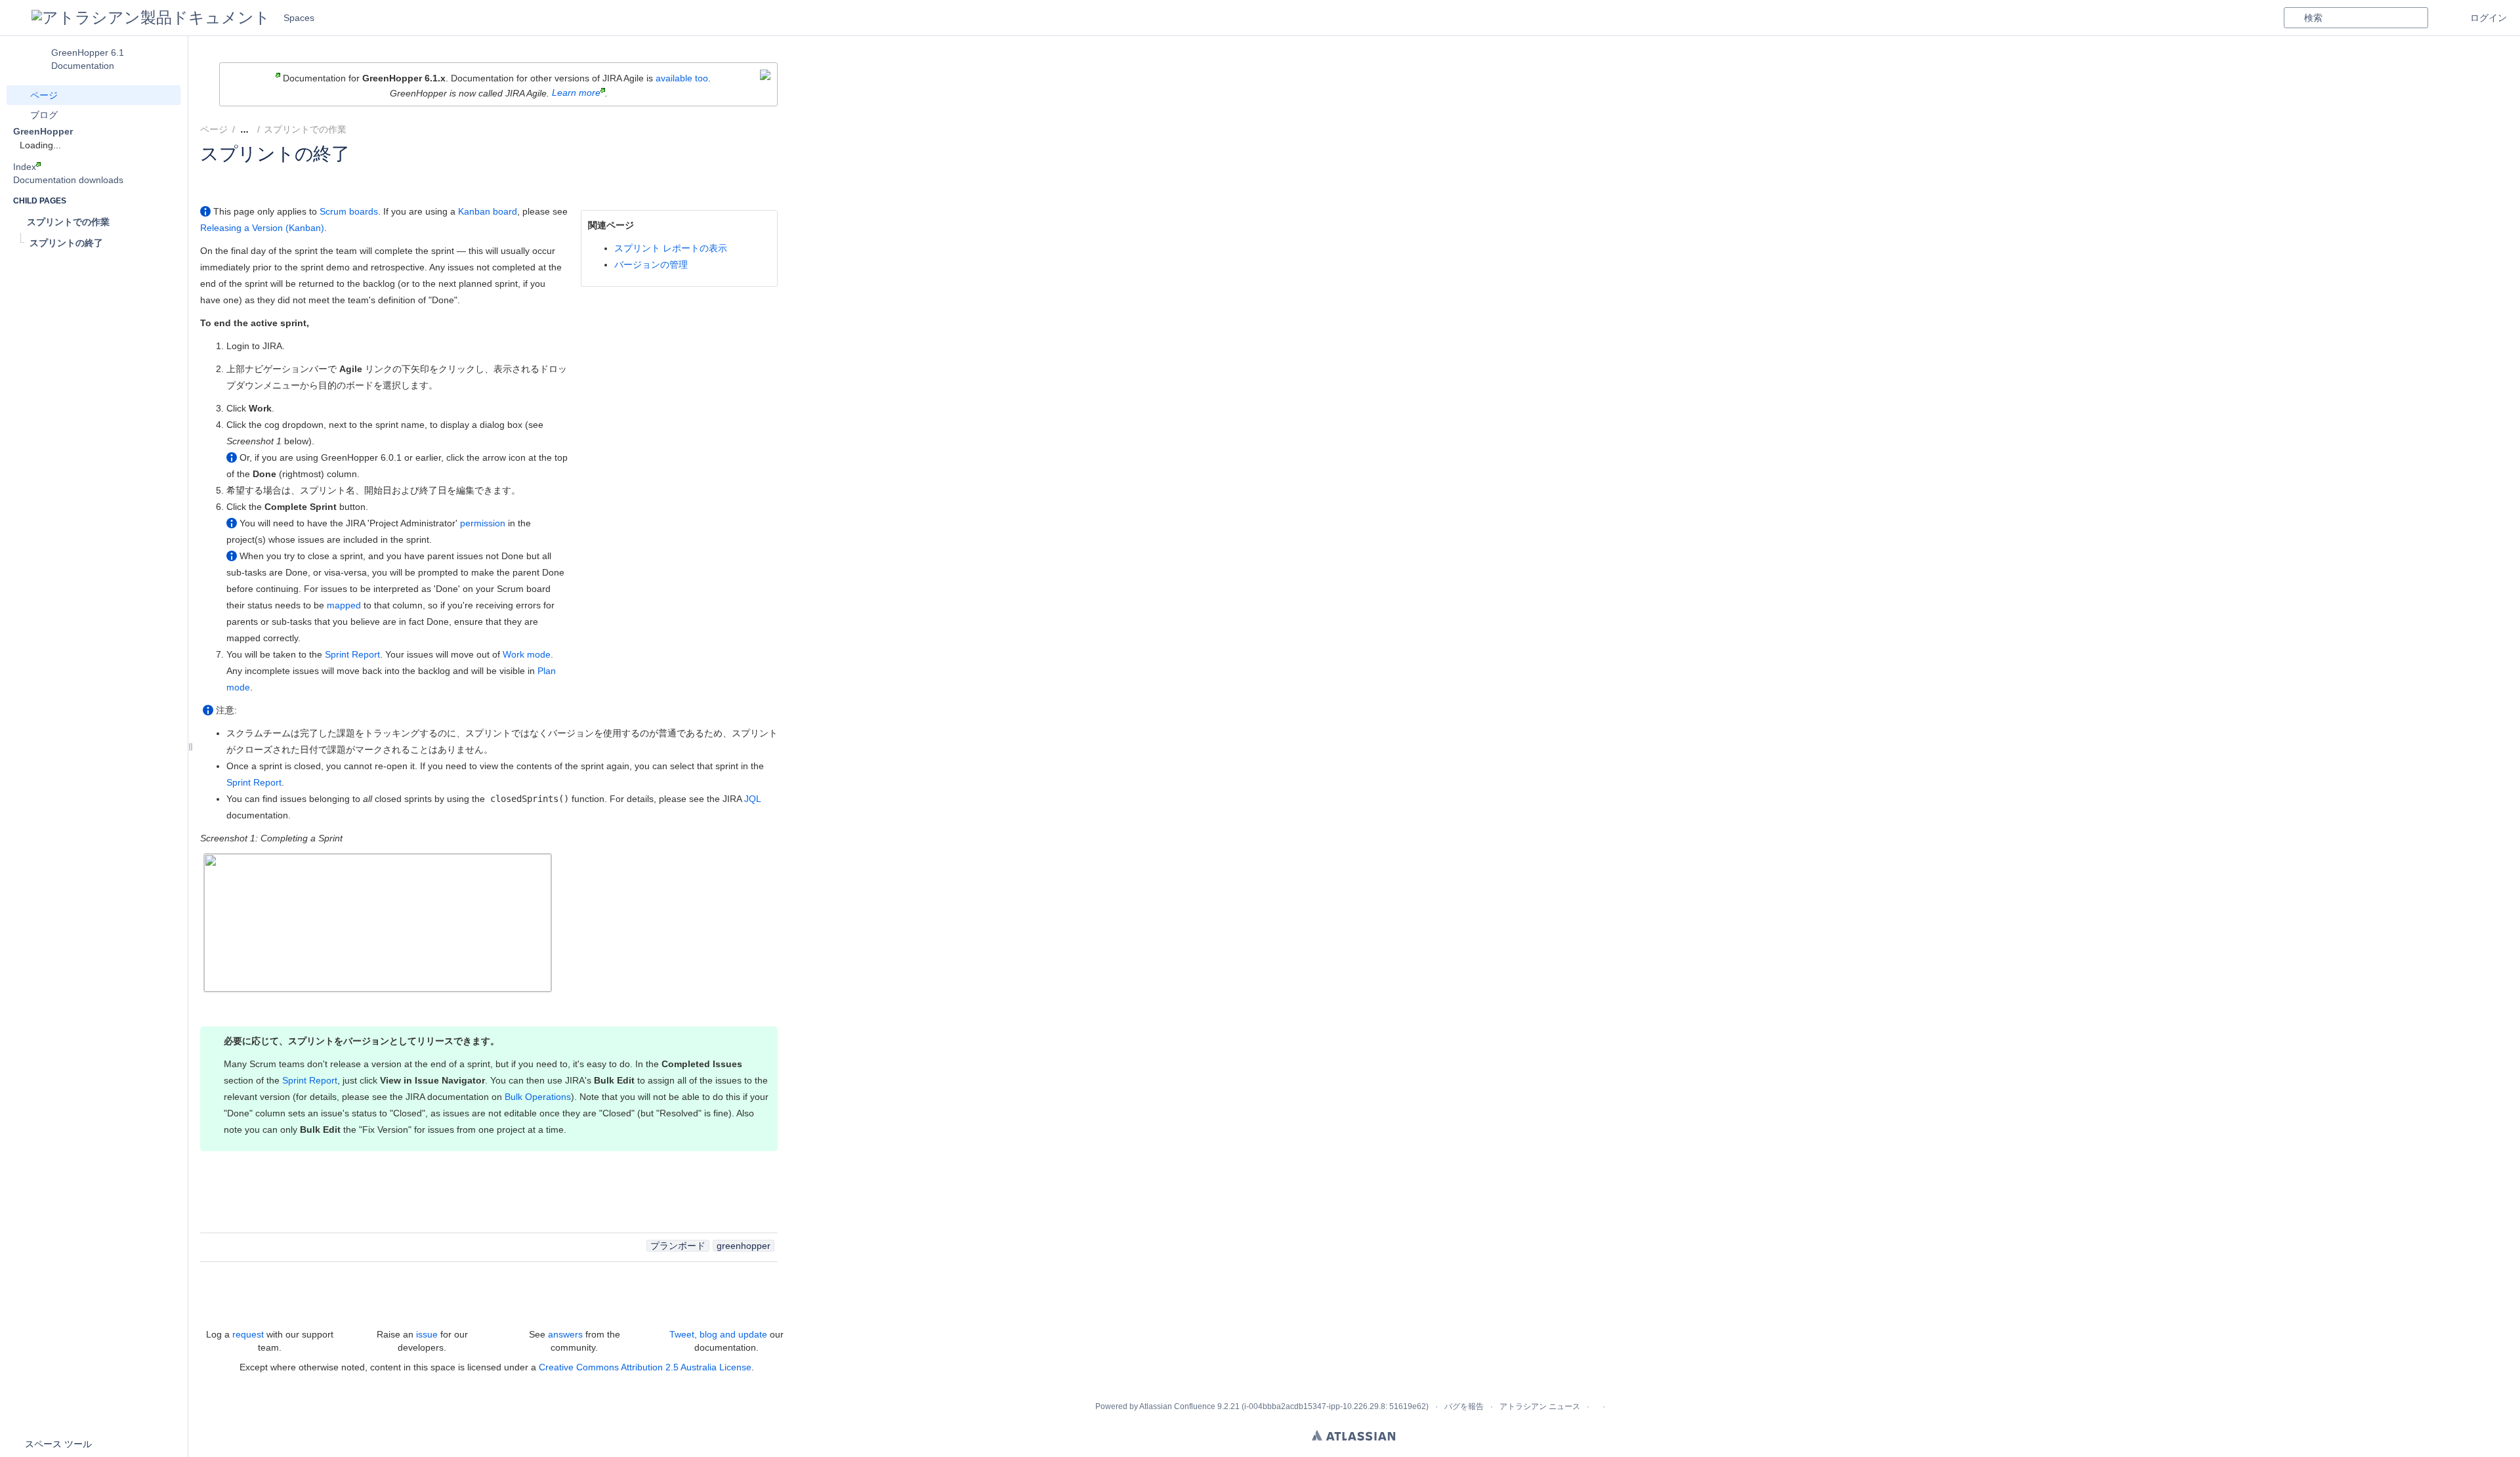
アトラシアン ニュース (1540, 1406)
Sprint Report (352, 654)
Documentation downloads (68, 180)
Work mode (527, 654)
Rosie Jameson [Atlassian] (289, 171)
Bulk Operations (538, 1097)
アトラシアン (1354, 1435)
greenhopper (744, 1246)
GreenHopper (43, 131)
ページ (214, 129)
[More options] (785, 129)
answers (565, 1334)
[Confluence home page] (151, 18)
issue (427, 1334)
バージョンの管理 (651, 264)
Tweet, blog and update (718, 1334)
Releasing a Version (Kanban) (262, 228)
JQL (752, 799)
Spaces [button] (299, 18)
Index (25, 167)
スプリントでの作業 (305, 129)
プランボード (678, 1246)
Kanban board (488, 211)
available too (682, 78)
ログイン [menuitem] (2488, 18)
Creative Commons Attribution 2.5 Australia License (645, 1367)
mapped (344, 605)
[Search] (2294, 18)
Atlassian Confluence (1177, 1406)
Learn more (576, 93)
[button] (16, 18)
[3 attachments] (362, 129)
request (248, 1334)
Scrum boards (349, 211)
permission (483, 523)
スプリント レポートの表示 (671, 248)
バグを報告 (1464, 1406)
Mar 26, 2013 (421, 171)
